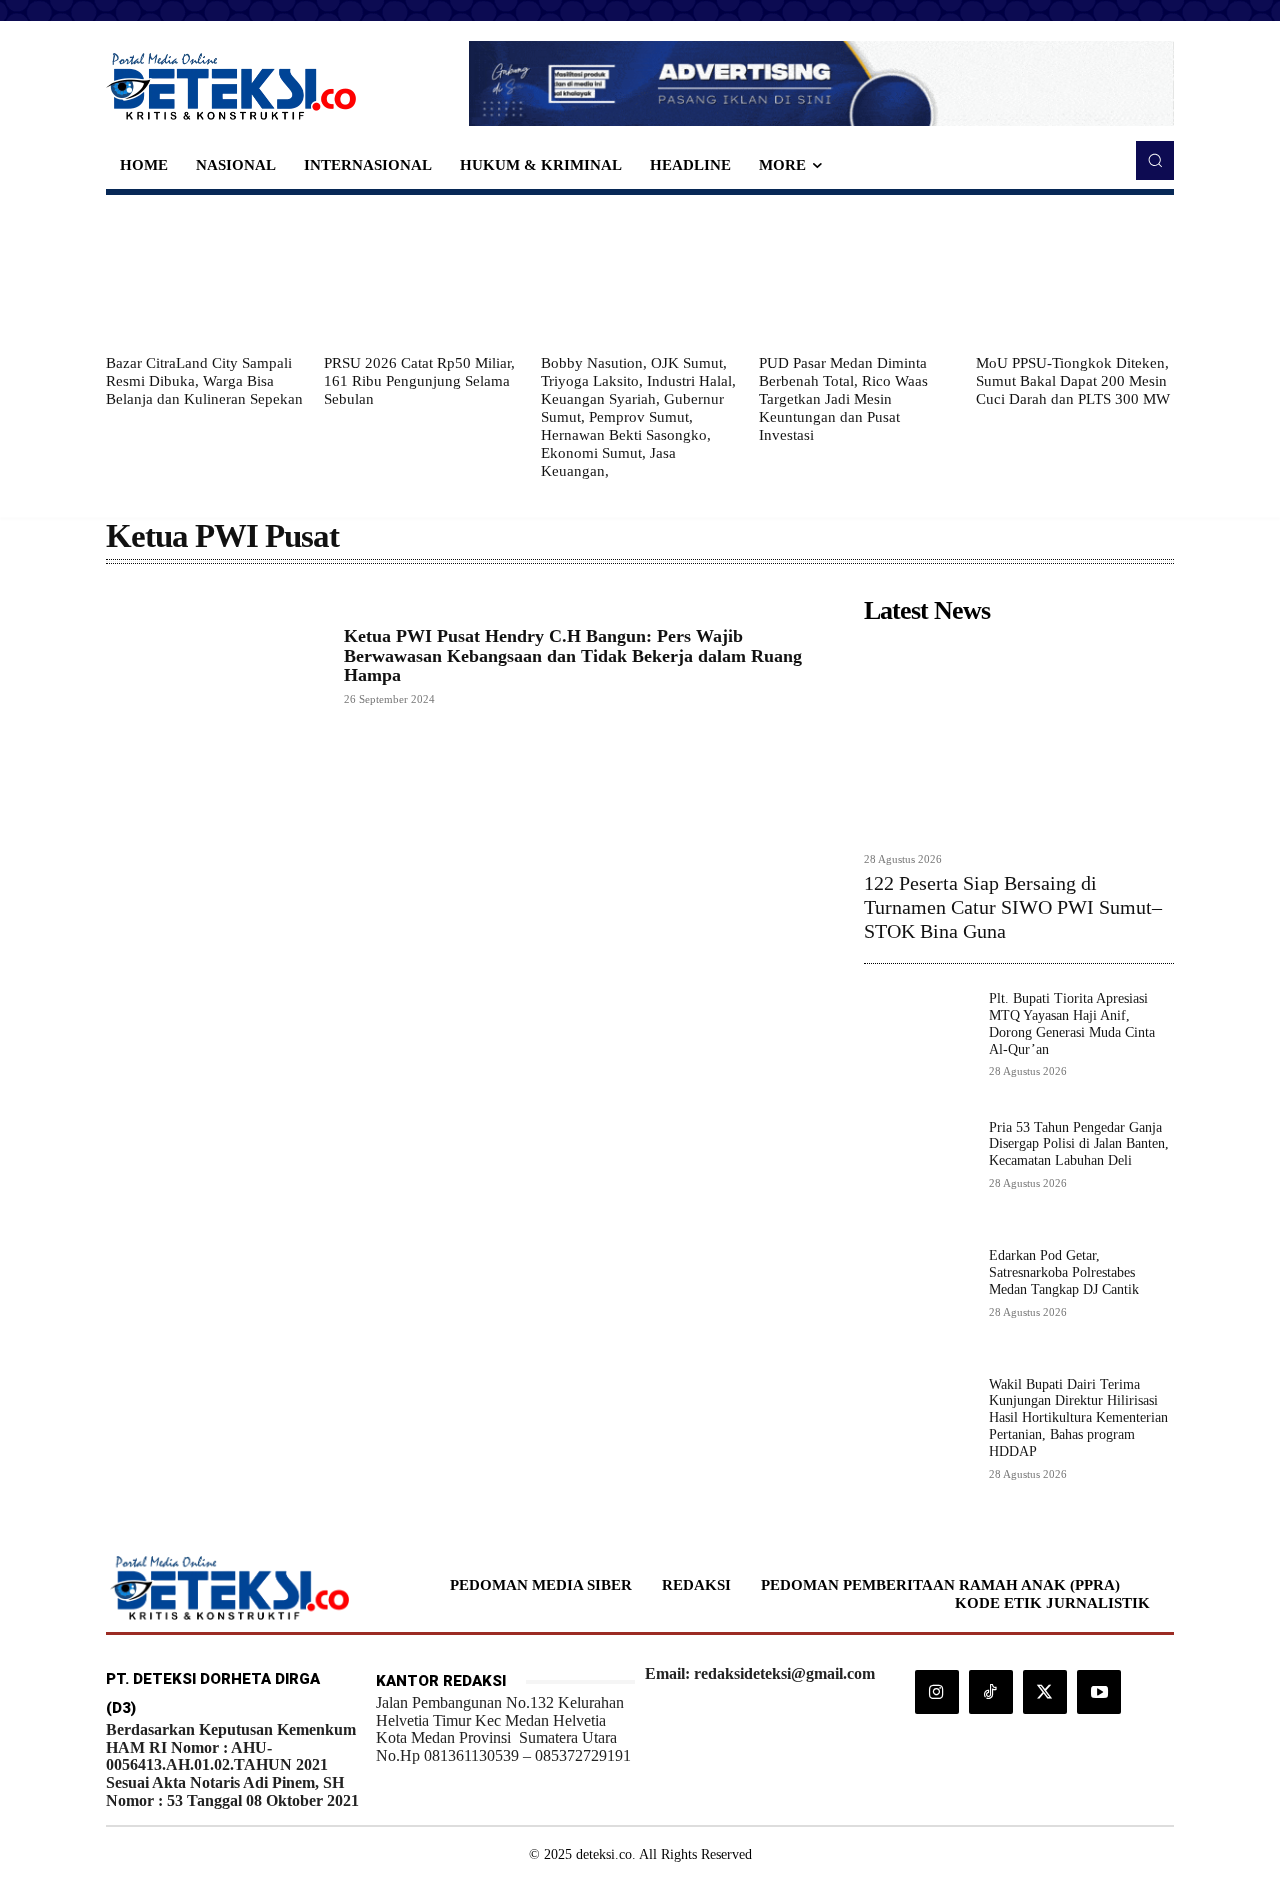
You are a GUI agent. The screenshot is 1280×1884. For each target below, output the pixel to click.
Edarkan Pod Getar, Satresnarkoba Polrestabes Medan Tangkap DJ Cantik (1064, 1272)
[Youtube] (1099, 1692)
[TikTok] (991, 1692)
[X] (1045, 1692)
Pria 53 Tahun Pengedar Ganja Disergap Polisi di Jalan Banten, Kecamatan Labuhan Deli (1079, 1144)
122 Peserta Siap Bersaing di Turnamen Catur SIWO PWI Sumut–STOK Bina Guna (1013, 907)
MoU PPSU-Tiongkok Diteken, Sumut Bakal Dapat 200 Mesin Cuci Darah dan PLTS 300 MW (1073, 381)
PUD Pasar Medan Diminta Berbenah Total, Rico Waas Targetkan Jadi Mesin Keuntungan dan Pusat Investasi (843, 399)
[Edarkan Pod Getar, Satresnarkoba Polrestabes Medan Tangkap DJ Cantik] (918, 1302)
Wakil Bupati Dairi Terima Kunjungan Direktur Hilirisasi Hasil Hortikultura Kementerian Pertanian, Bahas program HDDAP (1078, 1418)
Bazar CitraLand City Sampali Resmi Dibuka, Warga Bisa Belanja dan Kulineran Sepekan (204, 381)
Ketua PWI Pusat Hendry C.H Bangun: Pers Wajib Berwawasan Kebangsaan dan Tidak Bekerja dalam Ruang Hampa (573, 656)
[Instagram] (937, 1692)
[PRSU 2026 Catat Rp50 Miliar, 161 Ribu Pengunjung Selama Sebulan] (423, 274)
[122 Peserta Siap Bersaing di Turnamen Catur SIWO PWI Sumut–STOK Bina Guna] (1019, 737)
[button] (1155, 160)
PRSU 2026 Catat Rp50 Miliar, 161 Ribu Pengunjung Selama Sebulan (419, 381)
